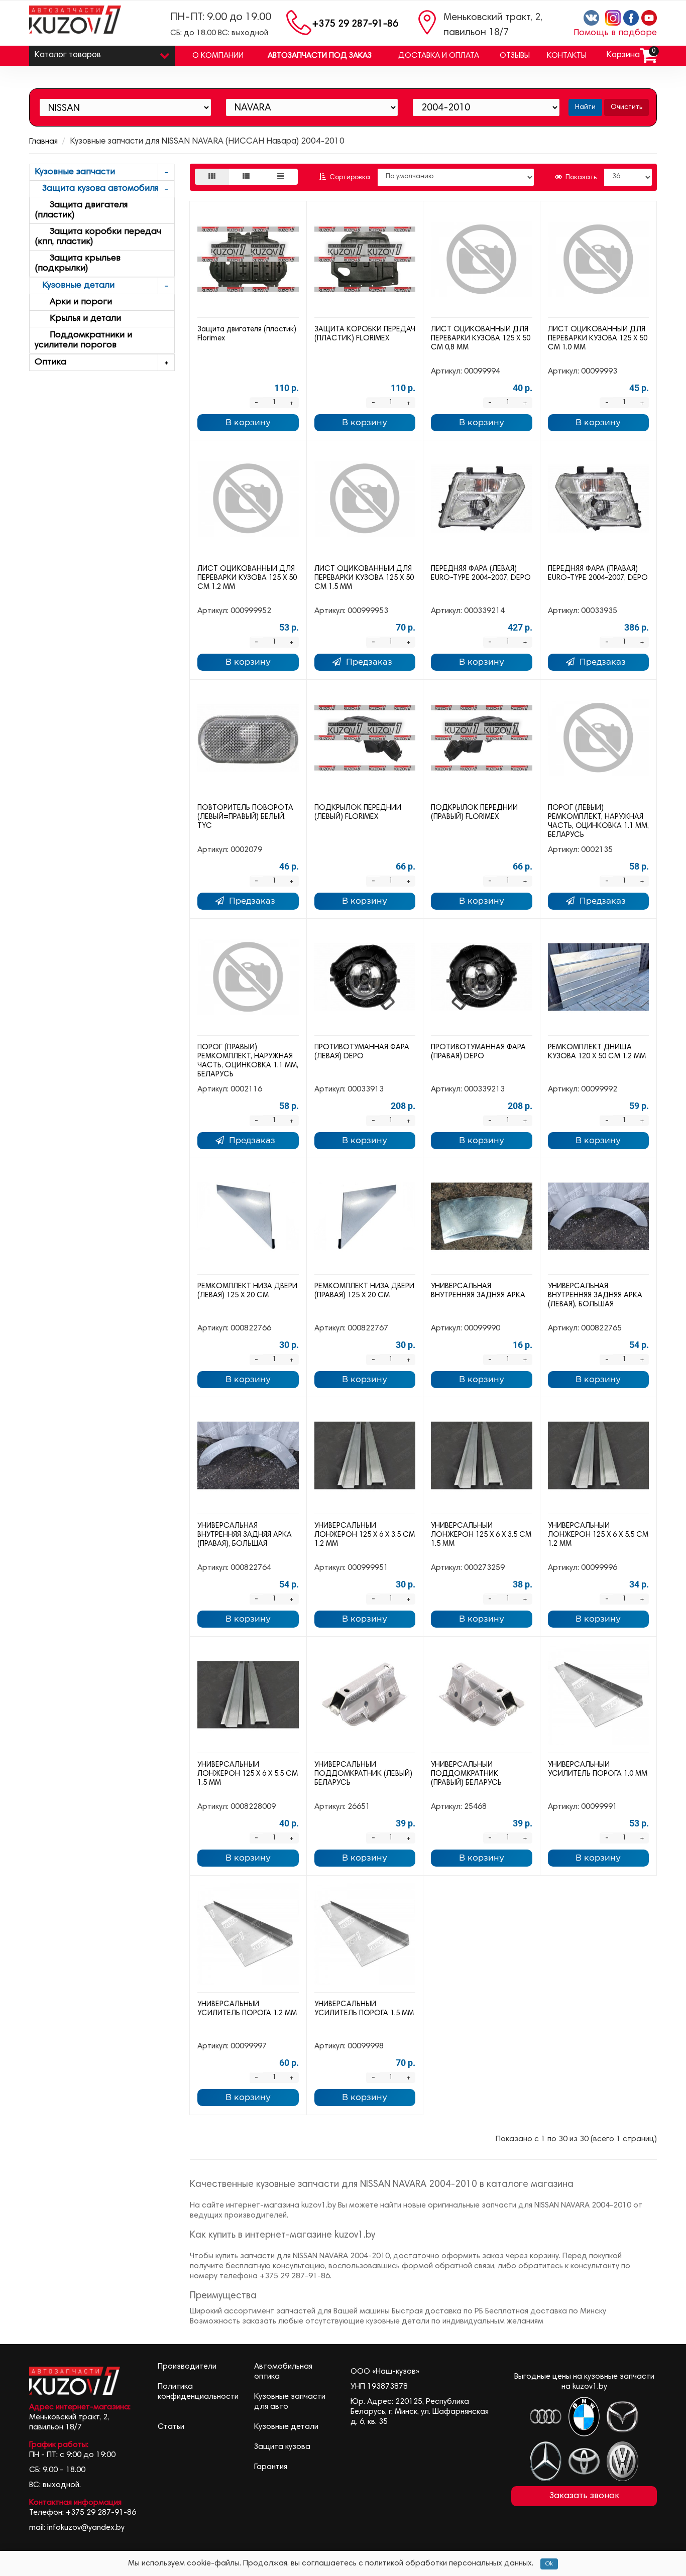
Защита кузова (282, 2447)
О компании (218, 56)
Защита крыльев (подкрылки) (78, 264)
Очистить (626, 107)
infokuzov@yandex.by (86, 2528)
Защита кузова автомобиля (96, 189)
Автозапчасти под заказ (320, 56)
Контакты (567, 56)
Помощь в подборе (615, 33)
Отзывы (515, 56)
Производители (187, 2367)
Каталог (68, 55)
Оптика (50, 362)
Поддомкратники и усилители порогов (83, 340)
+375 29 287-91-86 (355, 24)
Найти (585, 107)
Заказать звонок (584, 2496)
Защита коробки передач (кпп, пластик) (98, 237)
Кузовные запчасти (75, 172)
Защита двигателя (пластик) (81, 210)
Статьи (171, 2427)
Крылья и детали (78, 319)
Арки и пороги (73, 302)
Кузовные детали (75, 286)
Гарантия (271, 2467)
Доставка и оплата (439, 56)
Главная (43, 142)
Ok (549, 2564)
